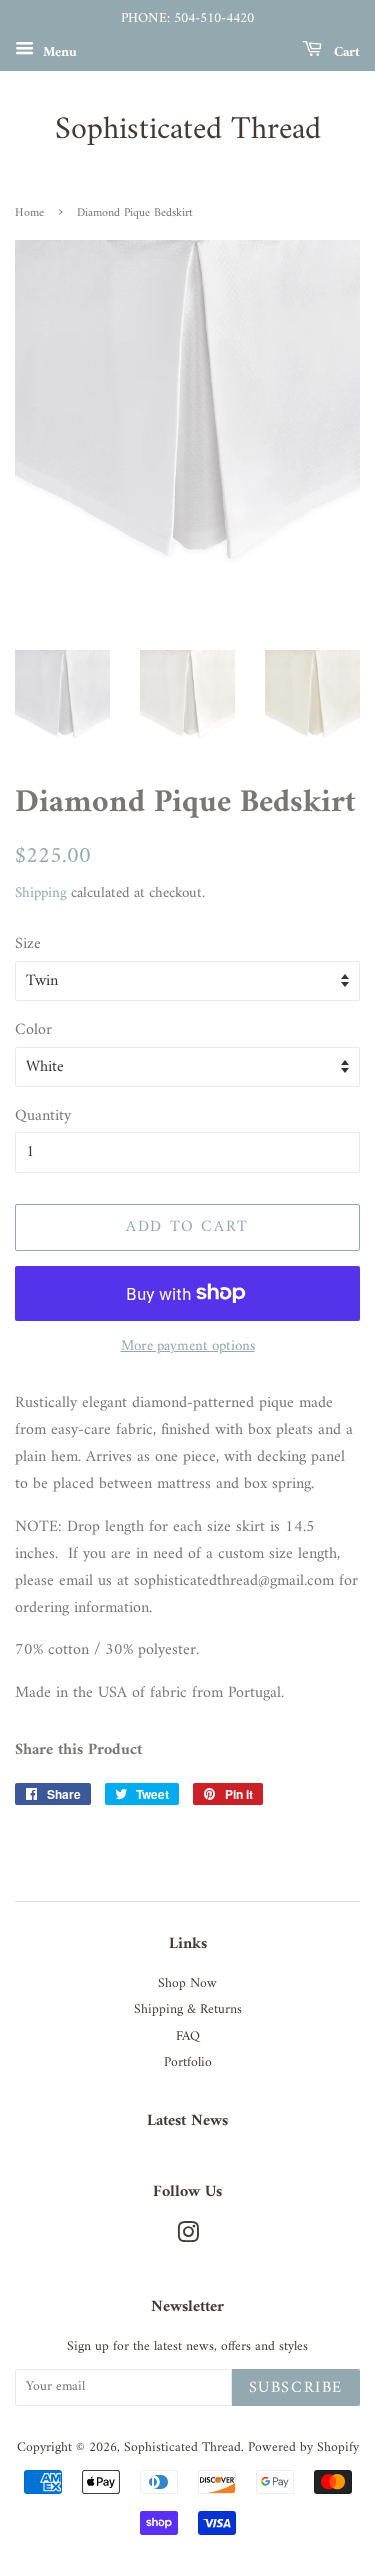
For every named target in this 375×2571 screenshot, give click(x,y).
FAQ (188, 2037)
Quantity (43, 1116)
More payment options (188, 1346)
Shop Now (187, 1984)
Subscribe (296, 2388)
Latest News (187, 2121)
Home (29, 213)
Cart (345, 51)
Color (33, 1030)
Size (28, 944)
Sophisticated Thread (188, 130)
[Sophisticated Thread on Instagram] (188, 2238)
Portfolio (188, 2063)
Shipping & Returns (188, 2010)
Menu (58, 51)
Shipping (41, 893)
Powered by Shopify (303, 2448)
